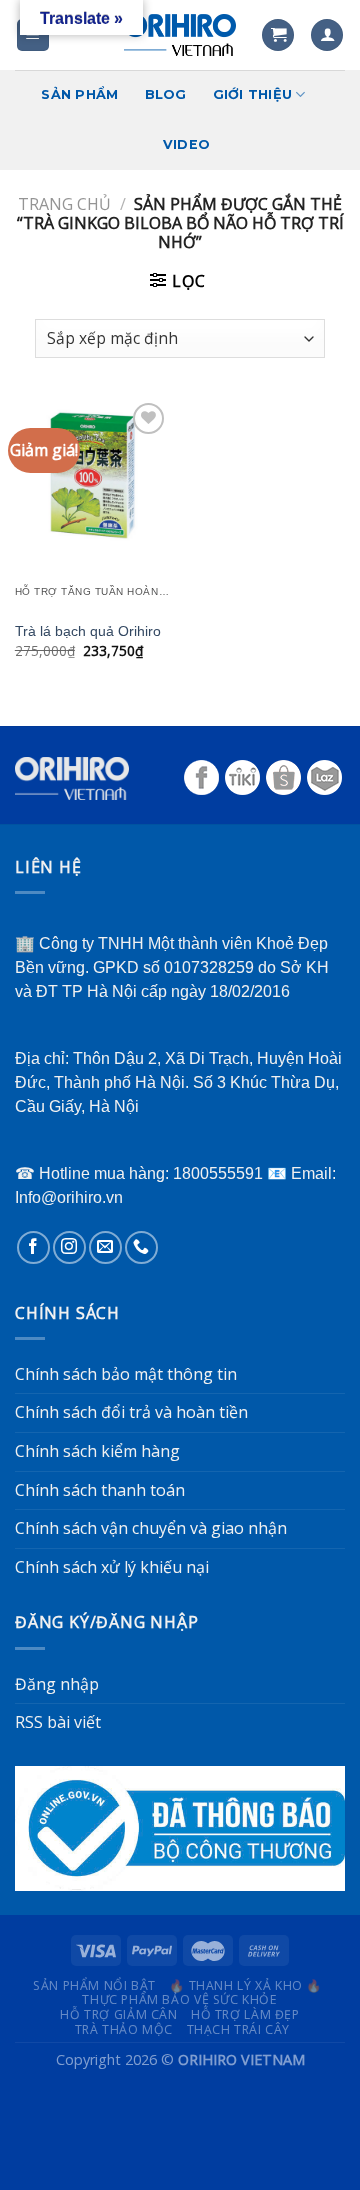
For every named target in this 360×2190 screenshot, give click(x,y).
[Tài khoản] (327, 35)
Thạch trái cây (239, 2029)
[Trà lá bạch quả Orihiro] (92, 475)
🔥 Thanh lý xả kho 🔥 (245, 1985)
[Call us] (141, 1247)
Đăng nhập (57, 1684)
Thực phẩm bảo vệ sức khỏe (179, 1999)
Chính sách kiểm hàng (97, 1451)
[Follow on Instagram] (69, 1247)
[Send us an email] (105, 1247)
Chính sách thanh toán (100, 1490)
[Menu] (33, 35)
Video (186, 144)
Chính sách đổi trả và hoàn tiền (131, 1412)
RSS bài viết (58, 1722)
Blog (166, 94)
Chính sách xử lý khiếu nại (112, 1567)
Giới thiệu (253, 94)
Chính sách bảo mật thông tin (126, 1374)
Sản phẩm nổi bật (94, 1985)
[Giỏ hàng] (278, 35)
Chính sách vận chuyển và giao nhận (151, 1528)
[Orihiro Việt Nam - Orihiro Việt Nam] (180, 35)
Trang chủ (64, 204)
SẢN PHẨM (79, 94)
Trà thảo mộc (124, 2029)
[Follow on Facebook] (33, 1247)
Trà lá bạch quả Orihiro (88, 631)
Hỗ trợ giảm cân (118, 2014)
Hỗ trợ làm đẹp (245, 2014)
